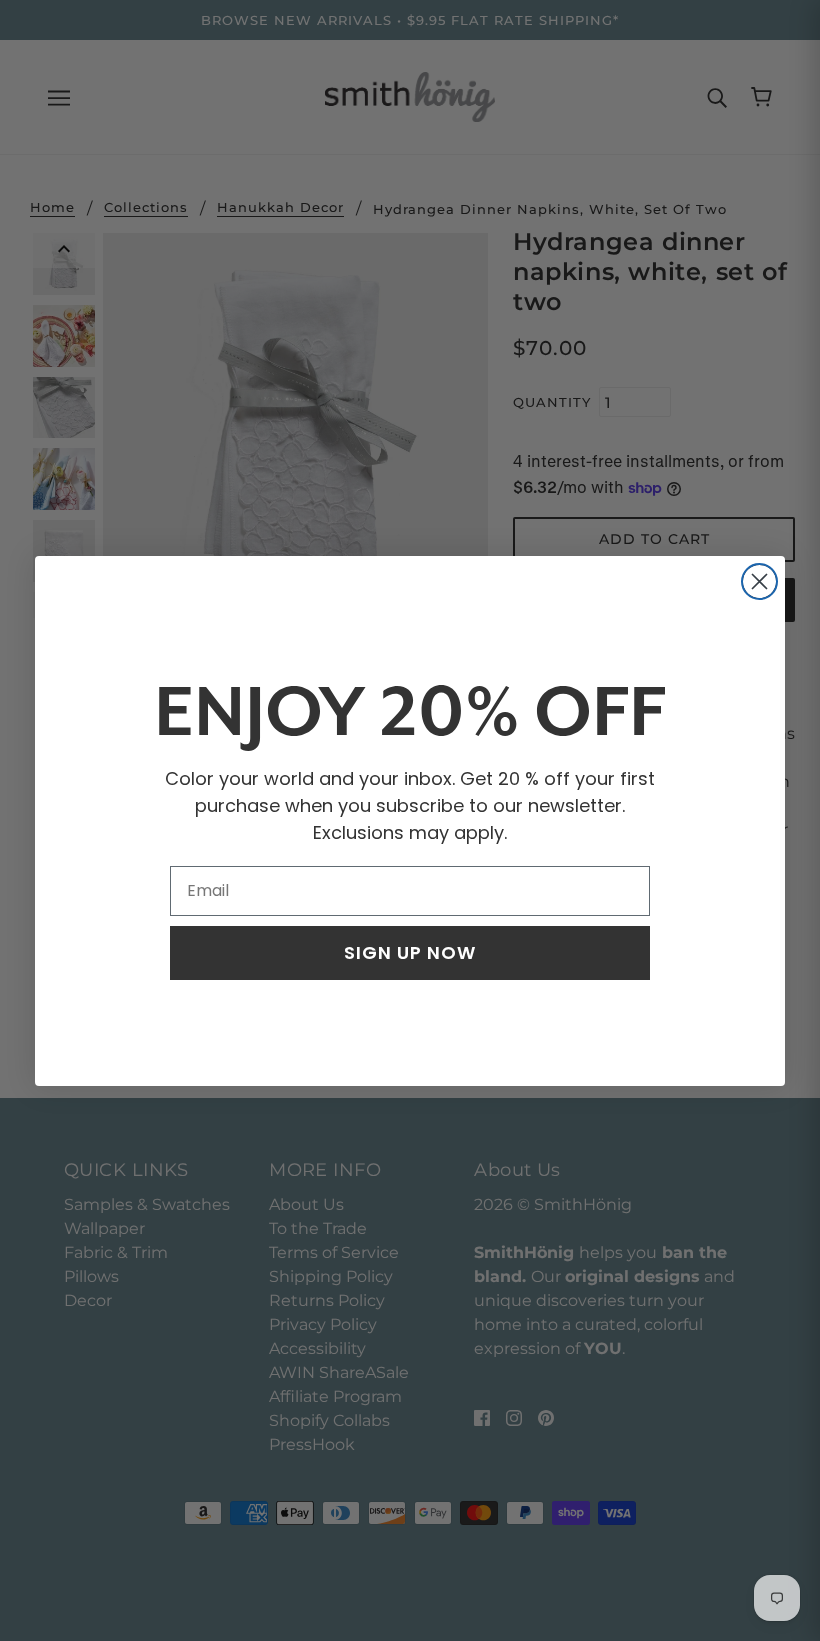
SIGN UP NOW (410, 952)
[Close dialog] (759, 581)
